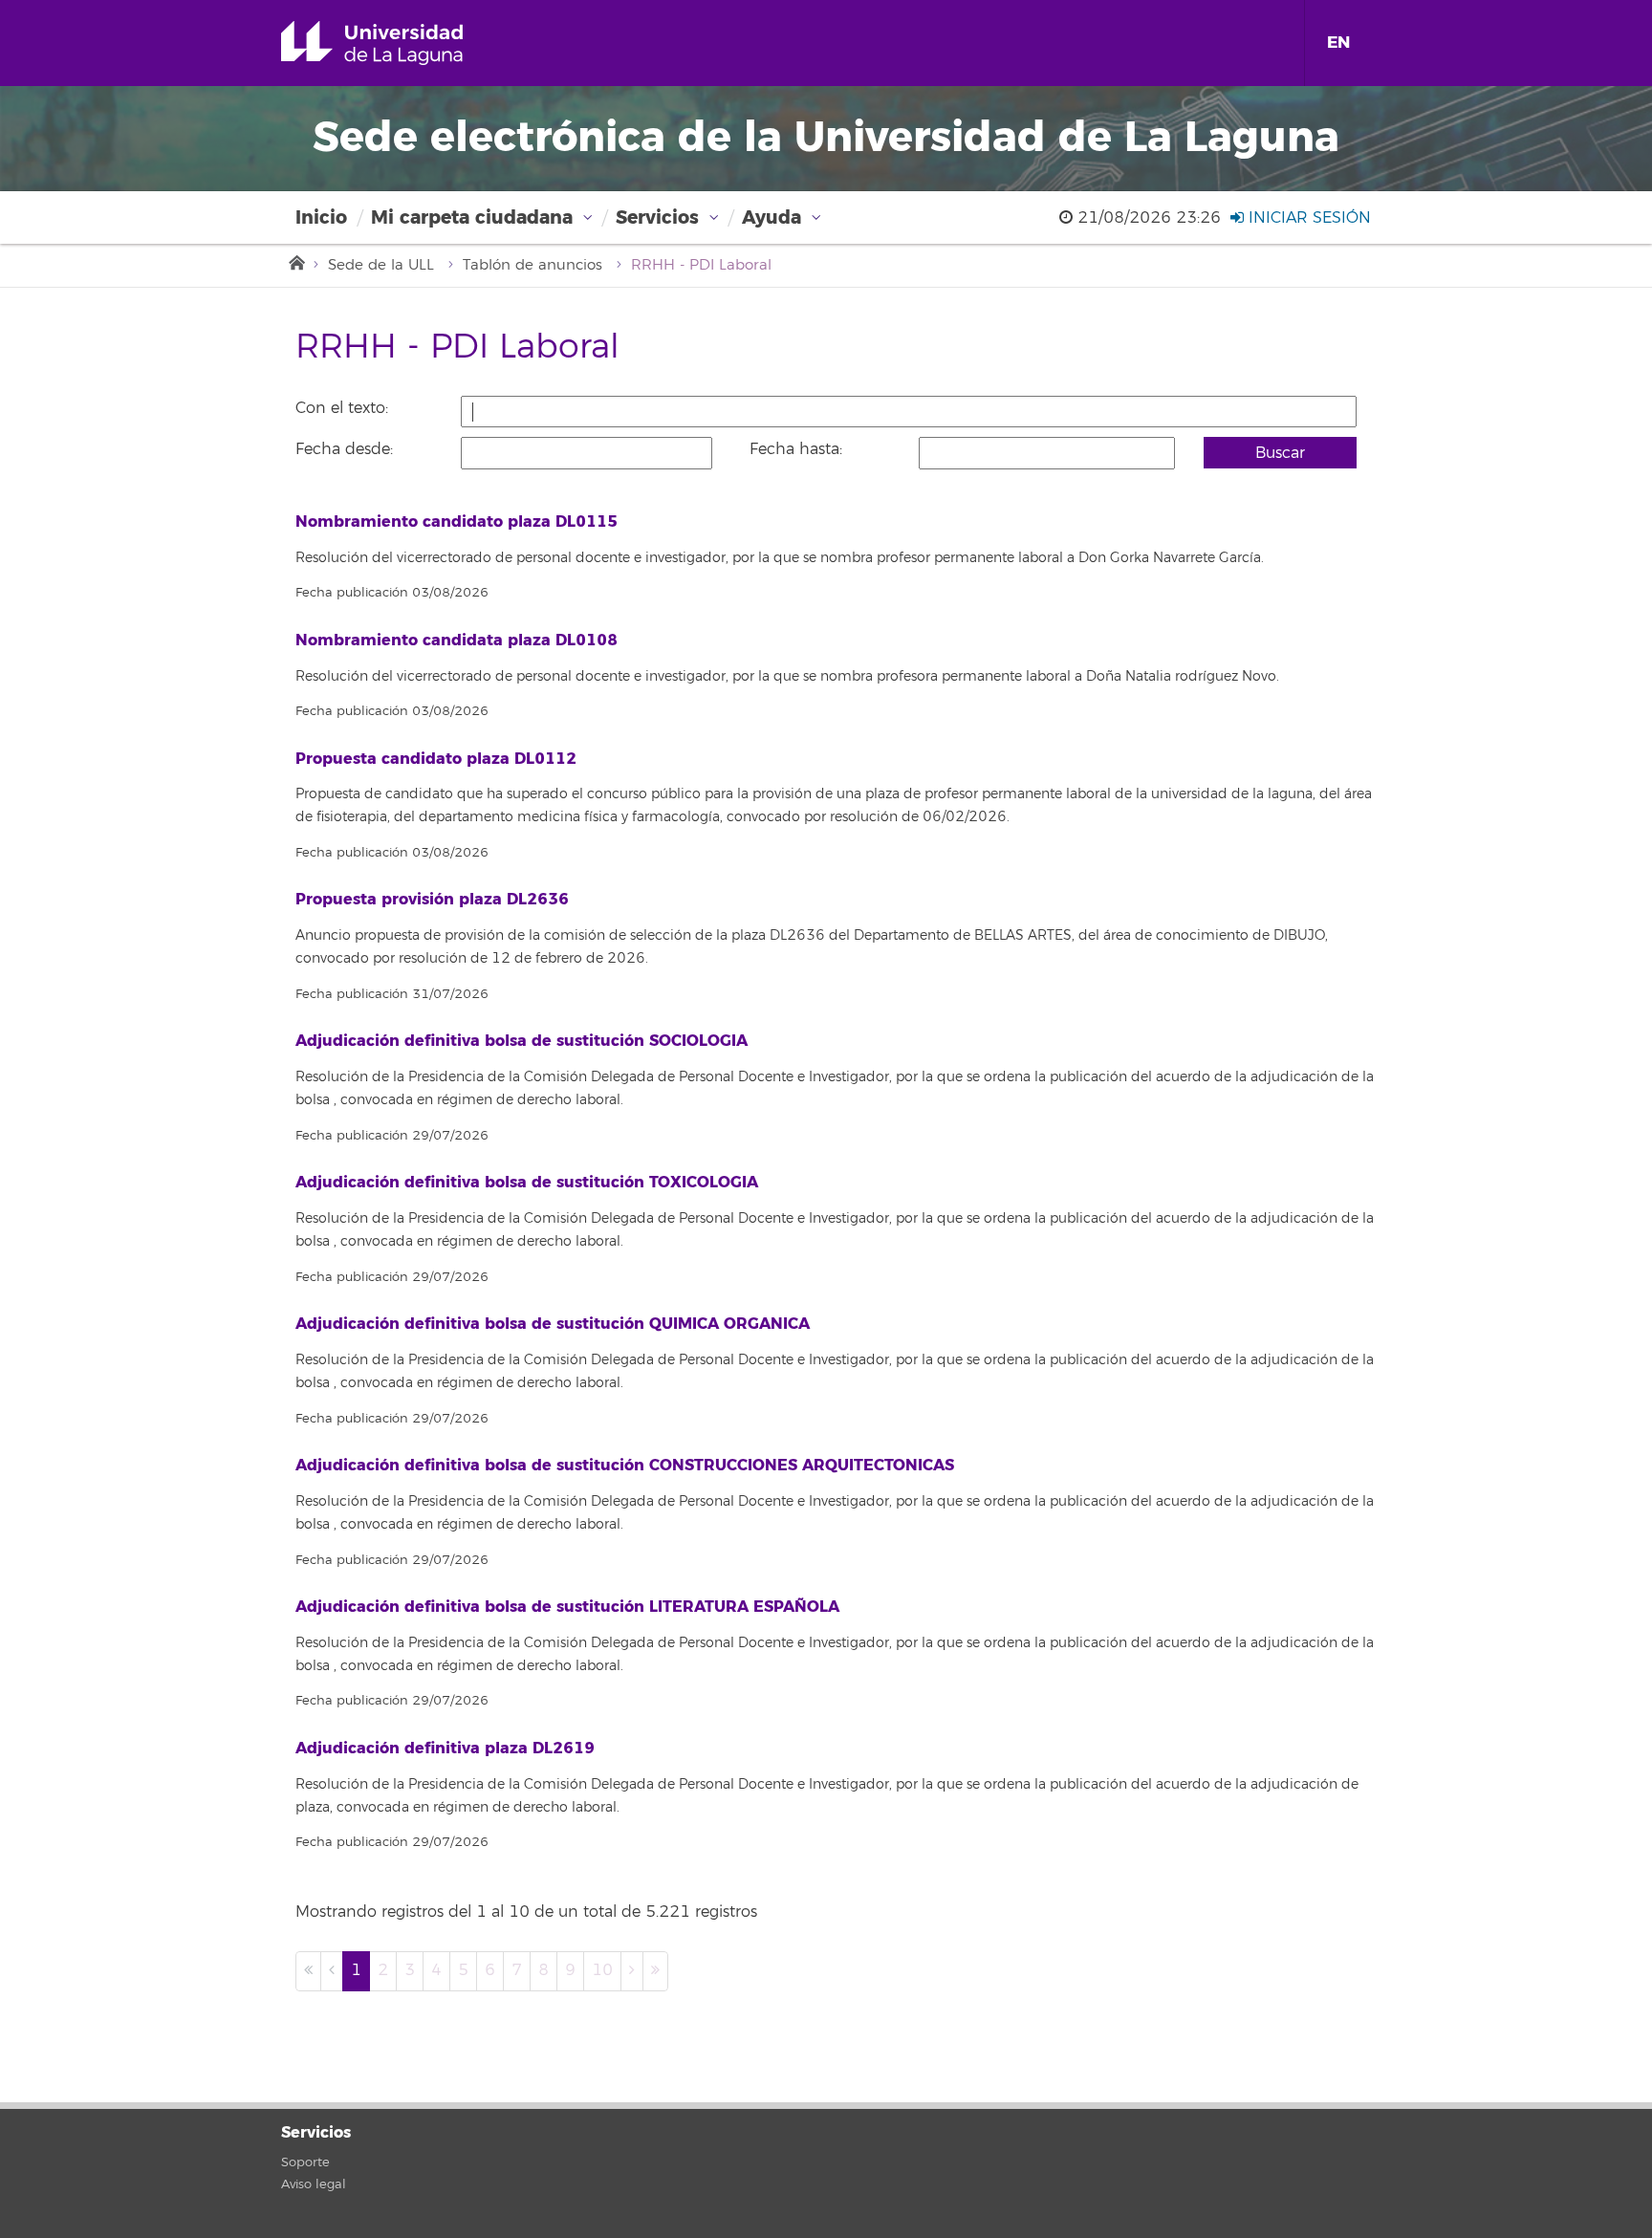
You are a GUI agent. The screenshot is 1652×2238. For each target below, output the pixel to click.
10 (602, 1970)
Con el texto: (342, 408)
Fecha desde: (344, 449)
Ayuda (772, 217)
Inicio (321, 217)
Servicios (657, 217)
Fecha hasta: (796, 449)
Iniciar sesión (1307, 218)
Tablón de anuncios (533, 265)
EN (1338, 43)
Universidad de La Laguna (399, 43)
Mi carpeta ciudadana (472, 217)
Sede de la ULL (381, 265)
